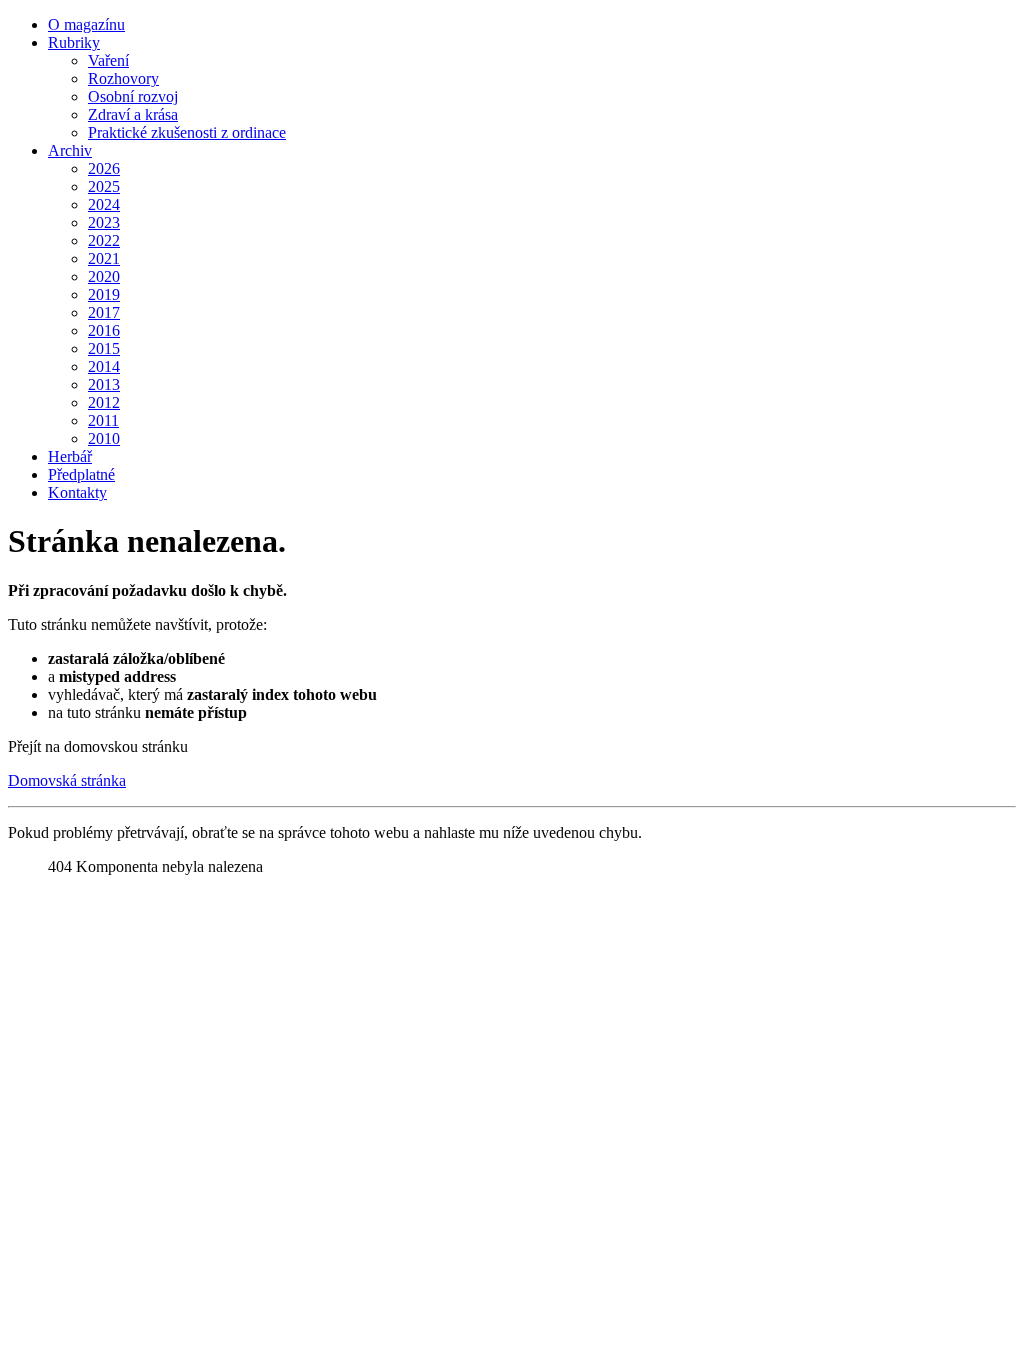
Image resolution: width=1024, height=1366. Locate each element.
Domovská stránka (67, 780)
